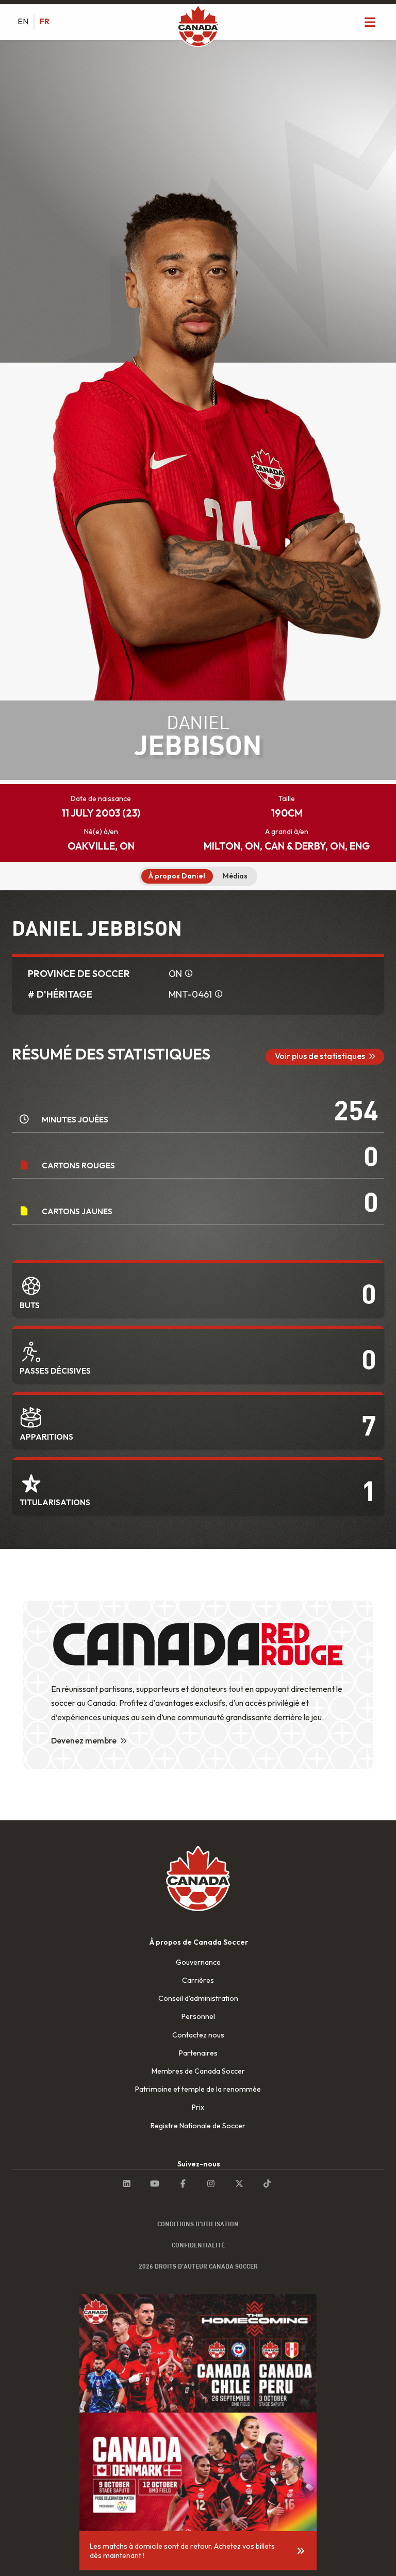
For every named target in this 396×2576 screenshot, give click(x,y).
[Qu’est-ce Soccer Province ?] (189, 974)
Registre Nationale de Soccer (198, 2126)
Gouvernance (198, 1962)
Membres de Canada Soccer (198, 2071)
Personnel (198, 2016)
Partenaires (198, 2053)
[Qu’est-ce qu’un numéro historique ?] (219, 994)
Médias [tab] (235, 876)
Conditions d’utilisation (198, 2224)
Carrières (198, 1980)
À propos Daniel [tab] (177, 876)
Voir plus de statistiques (320, 1056)
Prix (198, 2107)
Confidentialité (198, 2245)
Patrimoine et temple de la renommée (198, 2089)
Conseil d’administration (198, 1998)
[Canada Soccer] (198, 27)
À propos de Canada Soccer (199, 1942)
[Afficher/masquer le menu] (370, 22)
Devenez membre (84, 1740)
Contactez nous (198, 2035)
